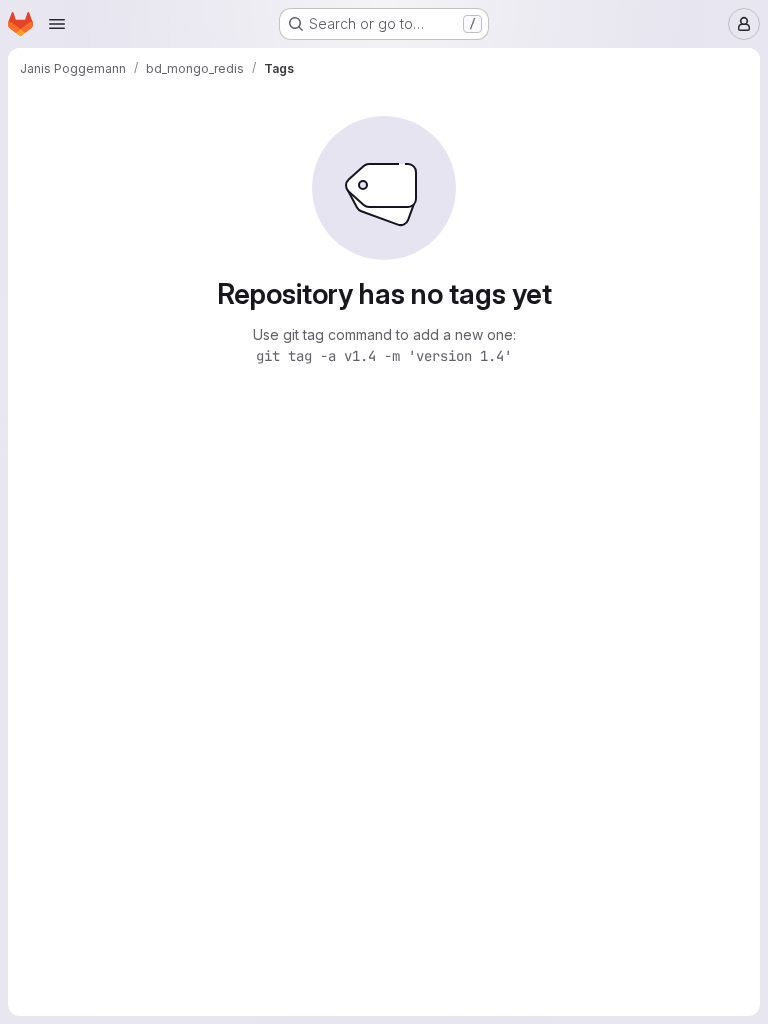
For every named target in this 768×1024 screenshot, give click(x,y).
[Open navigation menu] (57, 24)
